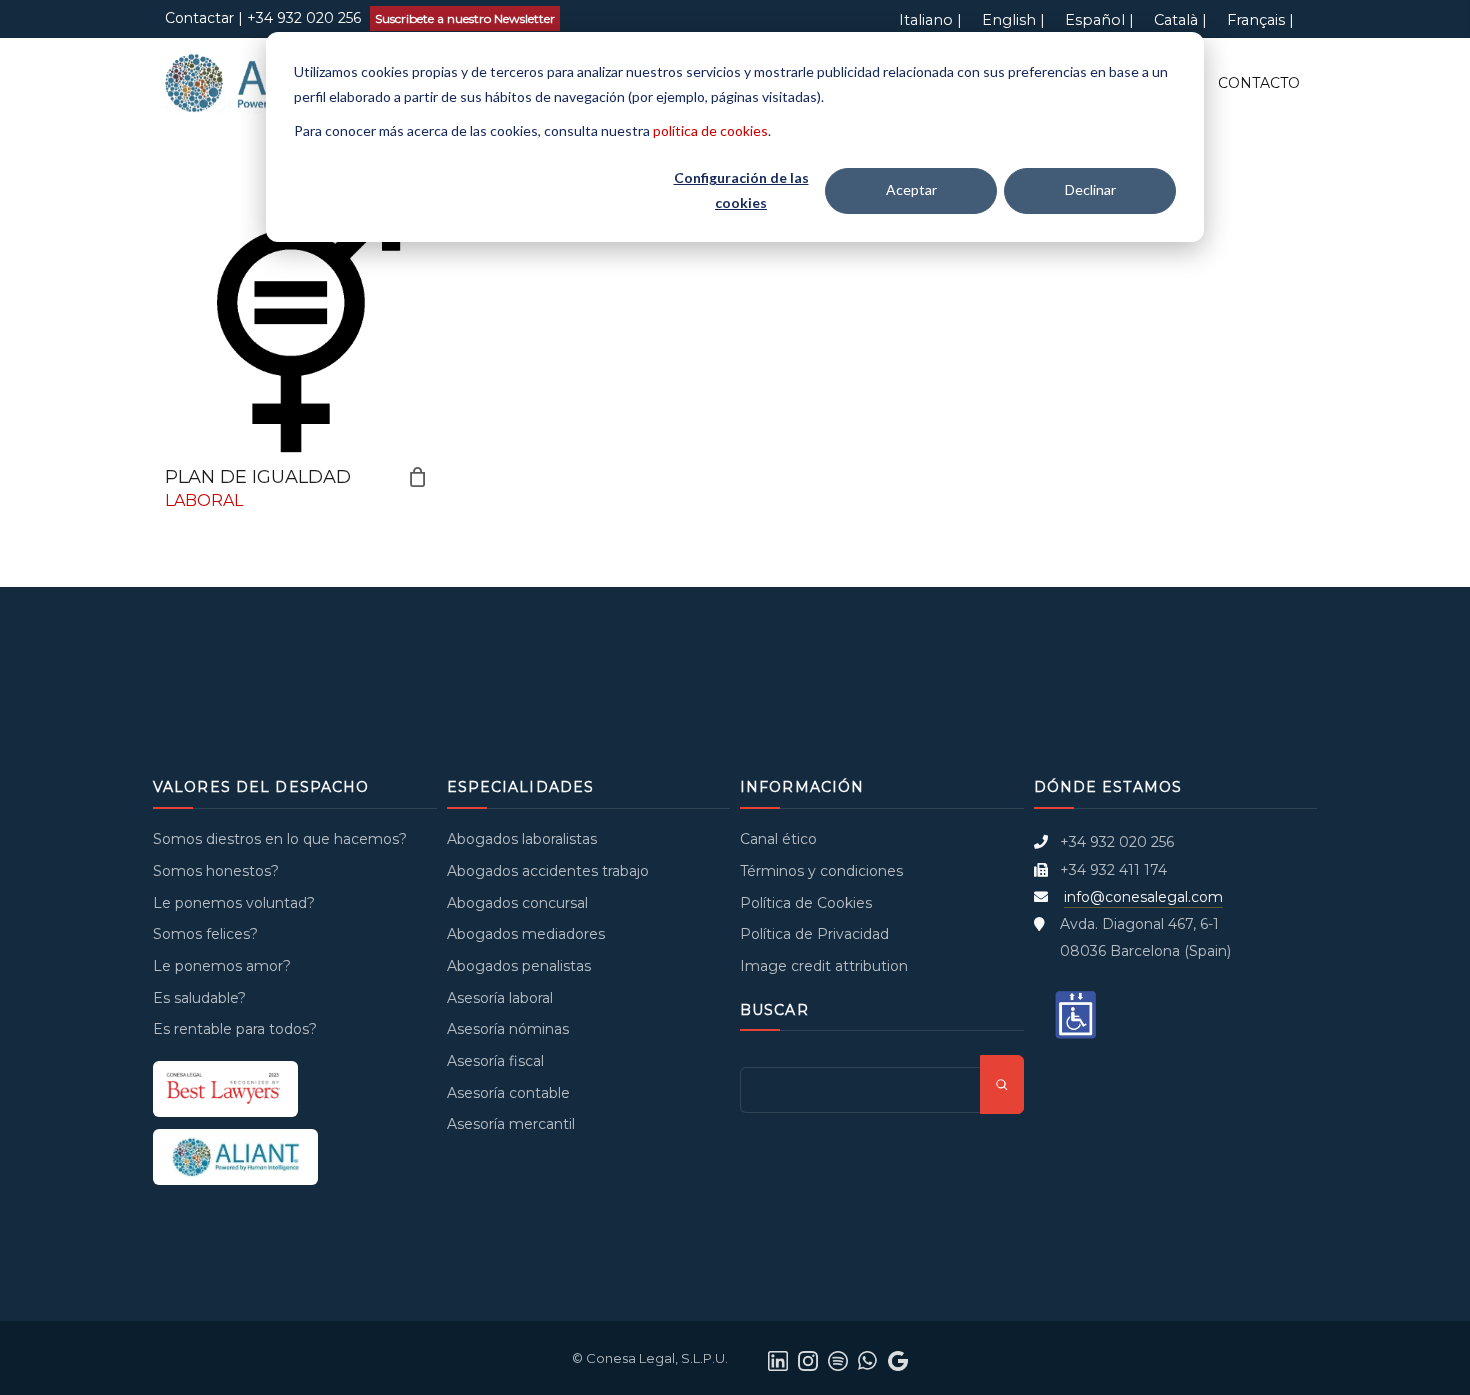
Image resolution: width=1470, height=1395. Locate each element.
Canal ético (778, 839)
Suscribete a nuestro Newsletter (465, 18)
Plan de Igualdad (258, 477)
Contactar (199, 18)
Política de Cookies (806, 903)
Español (1095, 20)
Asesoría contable (508, 1093)
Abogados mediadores (526, 934)
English (1009, 20)
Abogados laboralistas (522, 839)
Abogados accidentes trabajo (548, 871)
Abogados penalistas (519, 966)
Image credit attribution (824, 966)
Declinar (1090, 189)
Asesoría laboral (500, 998)
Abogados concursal (517, 903)
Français (1256, 20)
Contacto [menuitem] (1259, 83)
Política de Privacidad (814, 934)
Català (1176, 20)
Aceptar (911, 189)
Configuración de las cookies (741, 190)
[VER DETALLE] (296, 322)
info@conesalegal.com (1143, 897)
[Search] (1002, 1084)
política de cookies (710, 130)
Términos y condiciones (821, 871)
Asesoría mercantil (511, 1124)
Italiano (926, 20)
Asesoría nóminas (508, 1029)
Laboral (204, 500)
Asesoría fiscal (495, 1061)
